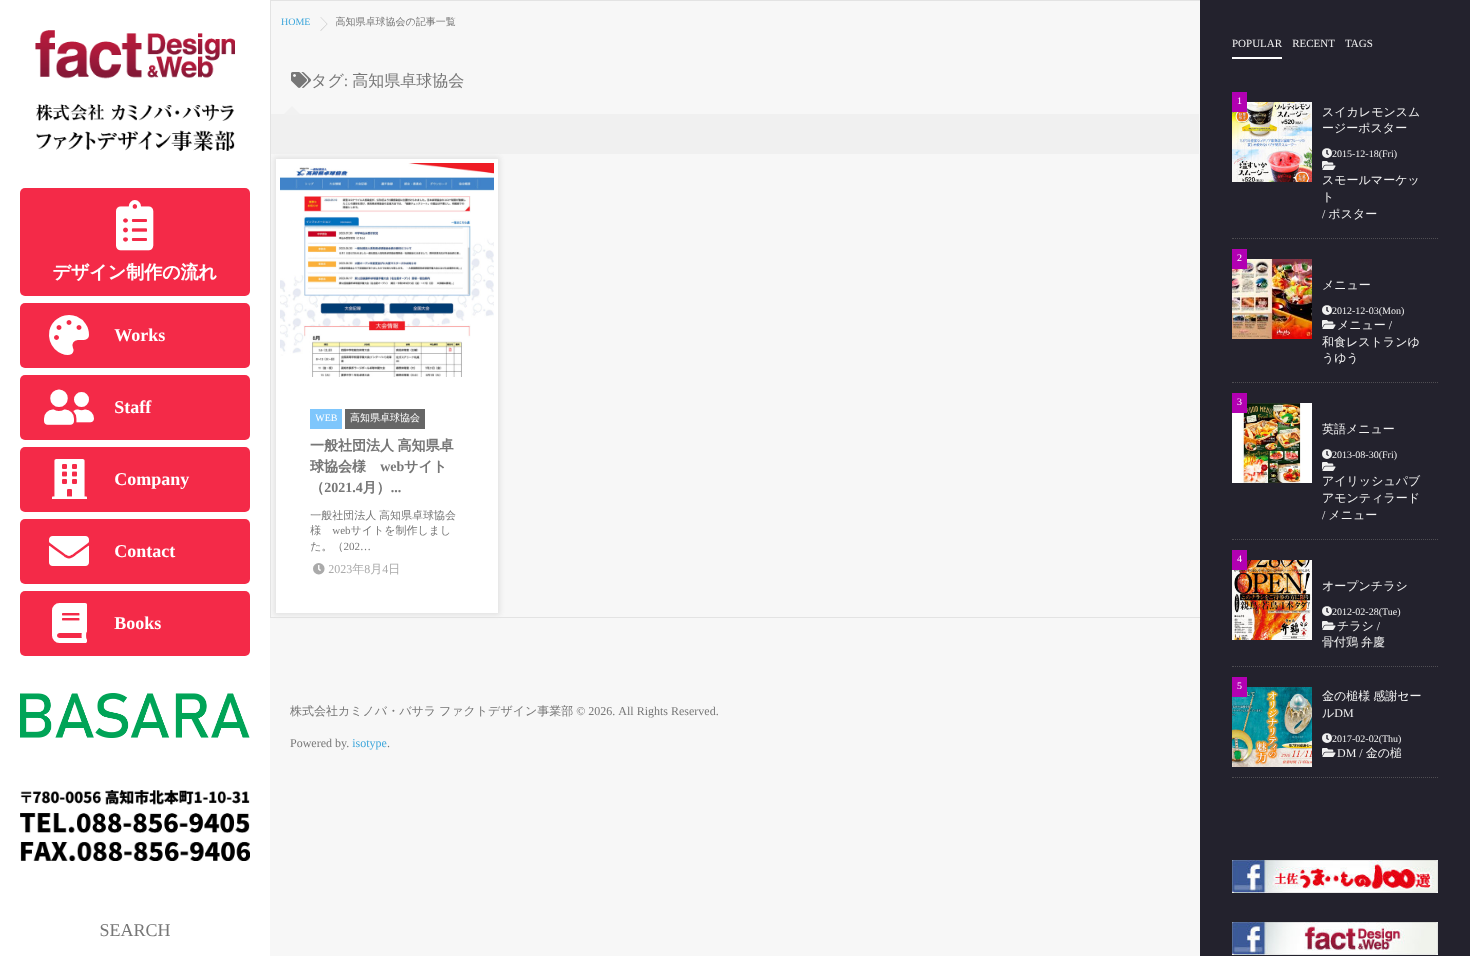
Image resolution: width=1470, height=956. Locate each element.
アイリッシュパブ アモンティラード (1371, 489)
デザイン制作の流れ (135, 272)
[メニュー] (1272, 299)
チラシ (1355, 626)
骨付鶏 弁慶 (1359, 642)
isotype (369, 743)
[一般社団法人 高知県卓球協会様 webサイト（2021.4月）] (386, 269)
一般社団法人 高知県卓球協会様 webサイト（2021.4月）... (382, 467)
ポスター (1352, 214)
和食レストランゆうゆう (1371, 350)
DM (1346, 753)
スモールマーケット (1371, 188)
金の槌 (1384, 753)
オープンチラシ (1365, 586)
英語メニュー (1358, 429)
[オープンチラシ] (1272, 600)
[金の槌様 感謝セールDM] (1272, 727)
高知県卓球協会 (385, 418)
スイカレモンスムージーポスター (1371, 120)
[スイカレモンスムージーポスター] (1272, 142)
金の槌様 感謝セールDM (1372, 704)
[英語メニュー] (1272, 443)
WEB (326, 418)
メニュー (1346, 285)
